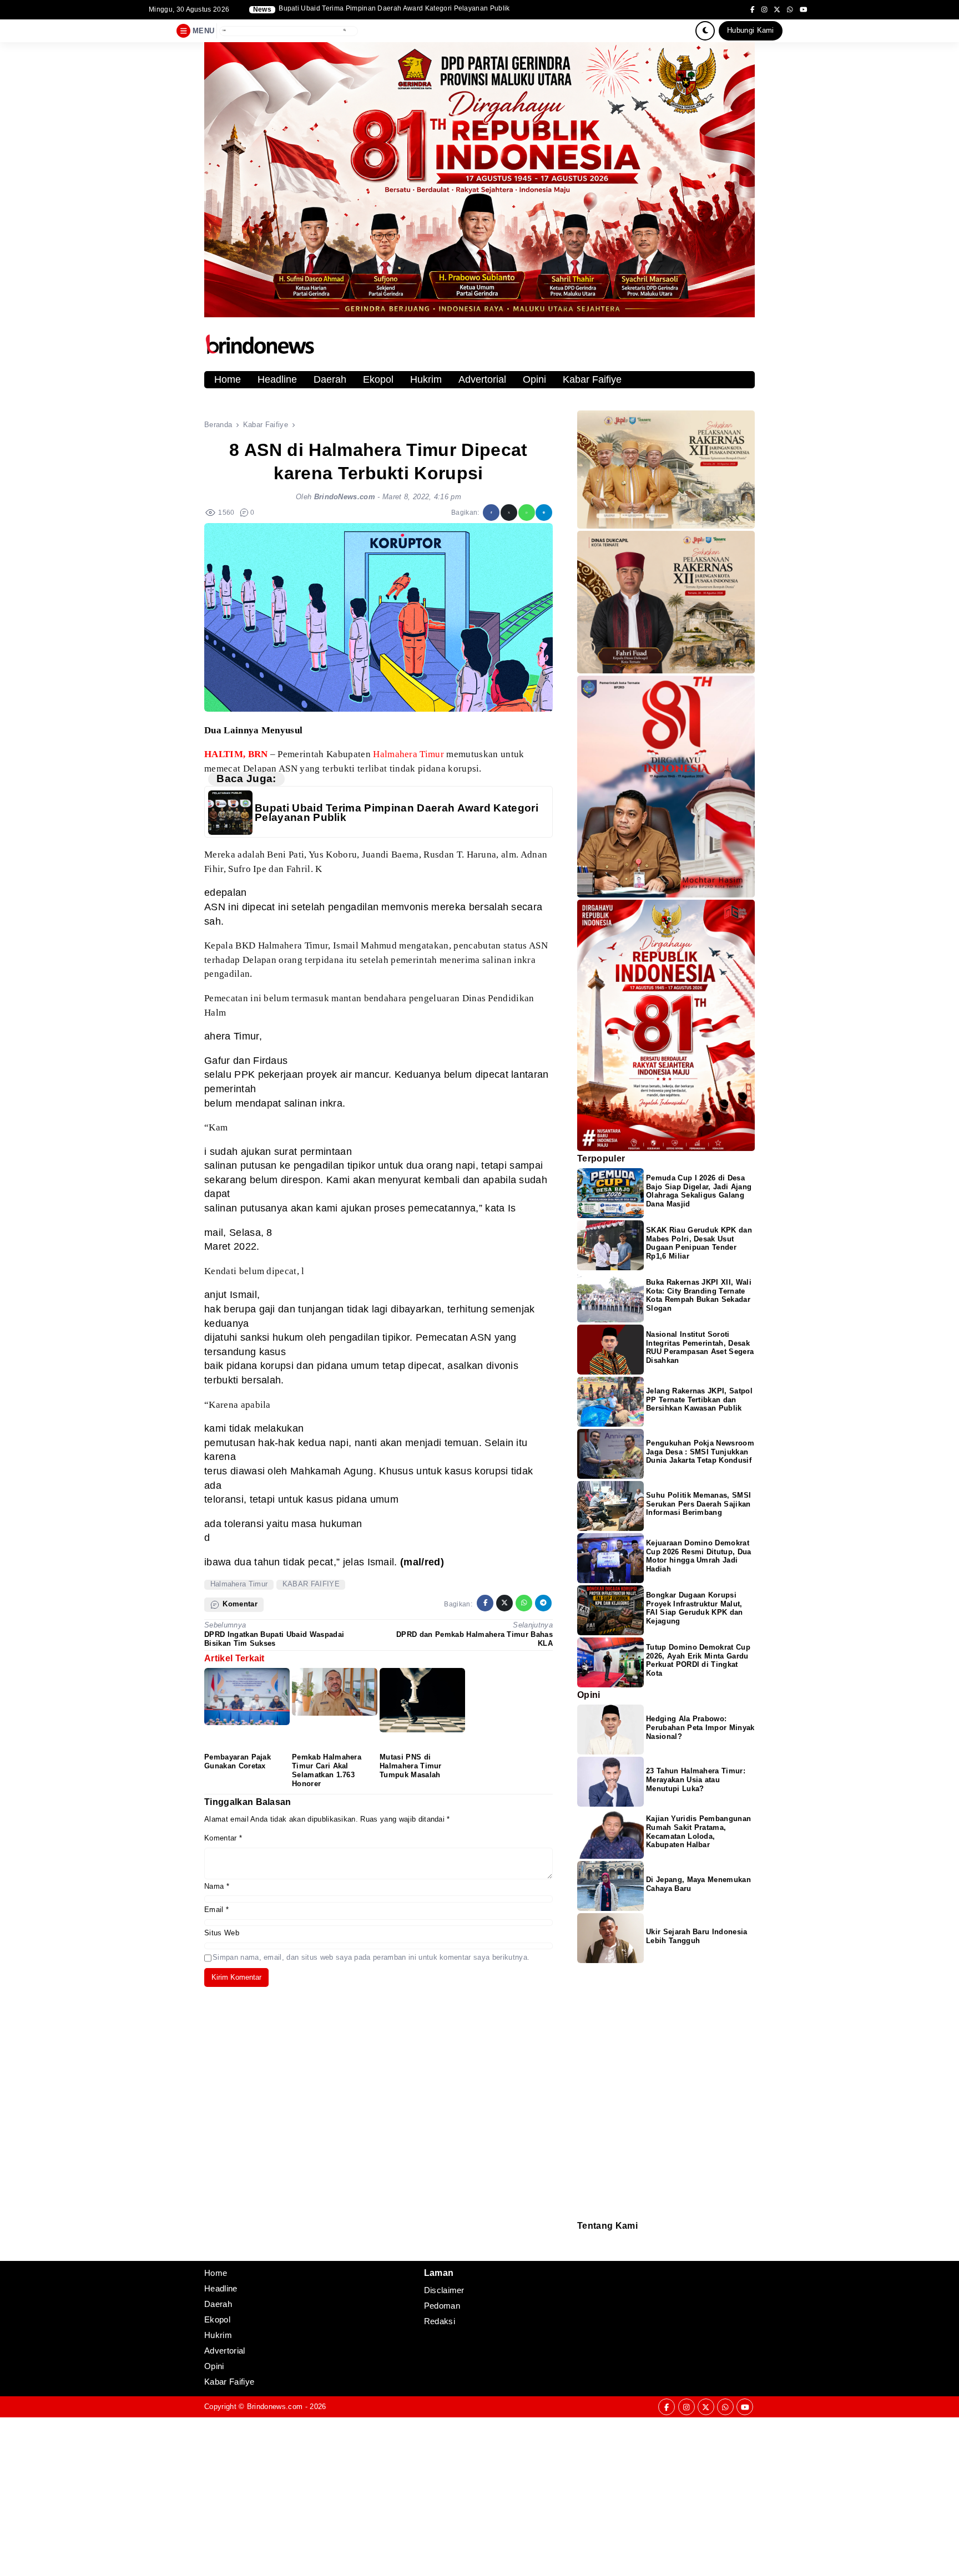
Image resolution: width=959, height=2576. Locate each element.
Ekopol (378, 379)
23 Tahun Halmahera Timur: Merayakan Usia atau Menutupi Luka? (696, 1780)
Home (228, 379)
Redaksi (582, 2238)
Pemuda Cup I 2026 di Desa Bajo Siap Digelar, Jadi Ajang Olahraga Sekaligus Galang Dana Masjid (699, 1191)
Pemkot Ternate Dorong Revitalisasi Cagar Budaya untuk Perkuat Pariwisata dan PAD (415, 9)
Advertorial (482, 379)
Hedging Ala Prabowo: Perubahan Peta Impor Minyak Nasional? (700, 1728)
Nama (217, 1886)
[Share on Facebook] (491, 513)
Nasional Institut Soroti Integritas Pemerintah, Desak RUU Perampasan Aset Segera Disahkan (700, 1348)
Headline (277, 379)
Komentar (223, 1838)
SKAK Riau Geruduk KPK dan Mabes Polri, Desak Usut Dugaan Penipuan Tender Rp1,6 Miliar (699, 1243)
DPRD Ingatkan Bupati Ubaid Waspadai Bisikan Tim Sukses (274, 1639)
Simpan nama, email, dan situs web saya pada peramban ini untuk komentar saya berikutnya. (371, 1957)
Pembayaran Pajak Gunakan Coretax (238, 1761)
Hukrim (426, 379)
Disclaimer (583, 2253)
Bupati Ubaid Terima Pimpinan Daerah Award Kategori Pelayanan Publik (397, 813)
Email (216, 1910)
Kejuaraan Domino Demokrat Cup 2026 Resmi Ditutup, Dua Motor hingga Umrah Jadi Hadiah (699, 1556)
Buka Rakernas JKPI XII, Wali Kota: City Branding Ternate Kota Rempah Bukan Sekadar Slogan (699, 1295)
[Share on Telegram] (544, 513)
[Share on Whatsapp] (527, 513)
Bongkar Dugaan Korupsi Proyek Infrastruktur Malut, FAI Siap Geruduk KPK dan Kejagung (695, 1608)
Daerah (330, 379)
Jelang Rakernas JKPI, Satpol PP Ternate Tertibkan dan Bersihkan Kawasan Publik (699, 1400)
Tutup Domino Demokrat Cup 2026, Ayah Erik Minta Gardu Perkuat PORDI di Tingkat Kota (698, 1660)
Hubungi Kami (751, 30)
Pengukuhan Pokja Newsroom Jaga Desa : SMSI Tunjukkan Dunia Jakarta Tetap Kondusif (700, 1452)
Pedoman (582, 2246)
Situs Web (222, 1933)
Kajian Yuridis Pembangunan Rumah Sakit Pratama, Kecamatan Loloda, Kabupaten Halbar (698, 1832)
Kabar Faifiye (592, 379)
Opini (534, 379)
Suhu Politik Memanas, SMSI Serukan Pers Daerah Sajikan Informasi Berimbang (698, 1504)
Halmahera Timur (239, 1584)
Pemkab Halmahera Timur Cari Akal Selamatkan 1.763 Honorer (327, 1770)
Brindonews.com (275, 2407)
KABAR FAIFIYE (311, 1584)
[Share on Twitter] (509, 513)
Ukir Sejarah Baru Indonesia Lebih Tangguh (697, 1936)
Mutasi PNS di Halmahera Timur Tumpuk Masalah (411, 1766)
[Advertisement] (333, 2495)
